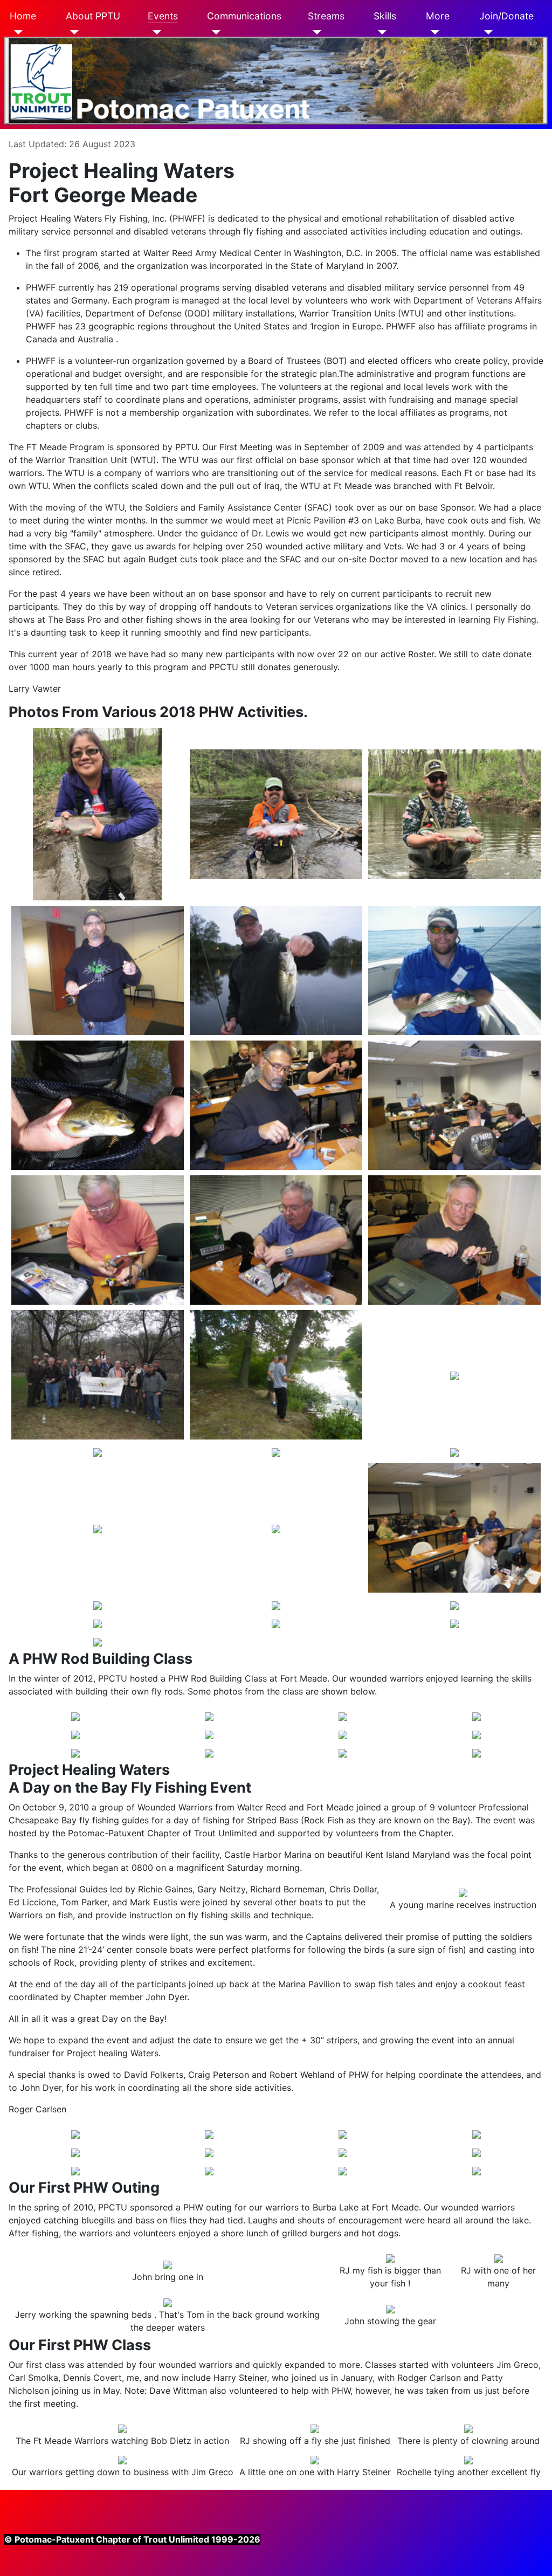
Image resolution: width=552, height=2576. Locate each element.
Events (163, 16)
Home (23, 16)
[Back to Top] (539, 2563)
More (438, 16)
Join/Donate (506, 16)
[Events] (154, 32)
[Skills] (380, 32)
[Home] (16, 32)
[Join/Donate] (486, 32)
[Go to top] (276, 81)
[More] (433, 32)
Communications (244, 16)
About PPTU (93, 16)
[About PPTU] (73, 32)
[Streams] (315, 32)
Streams (326, 16)
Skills (385, 16)
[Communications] (214, 32)
